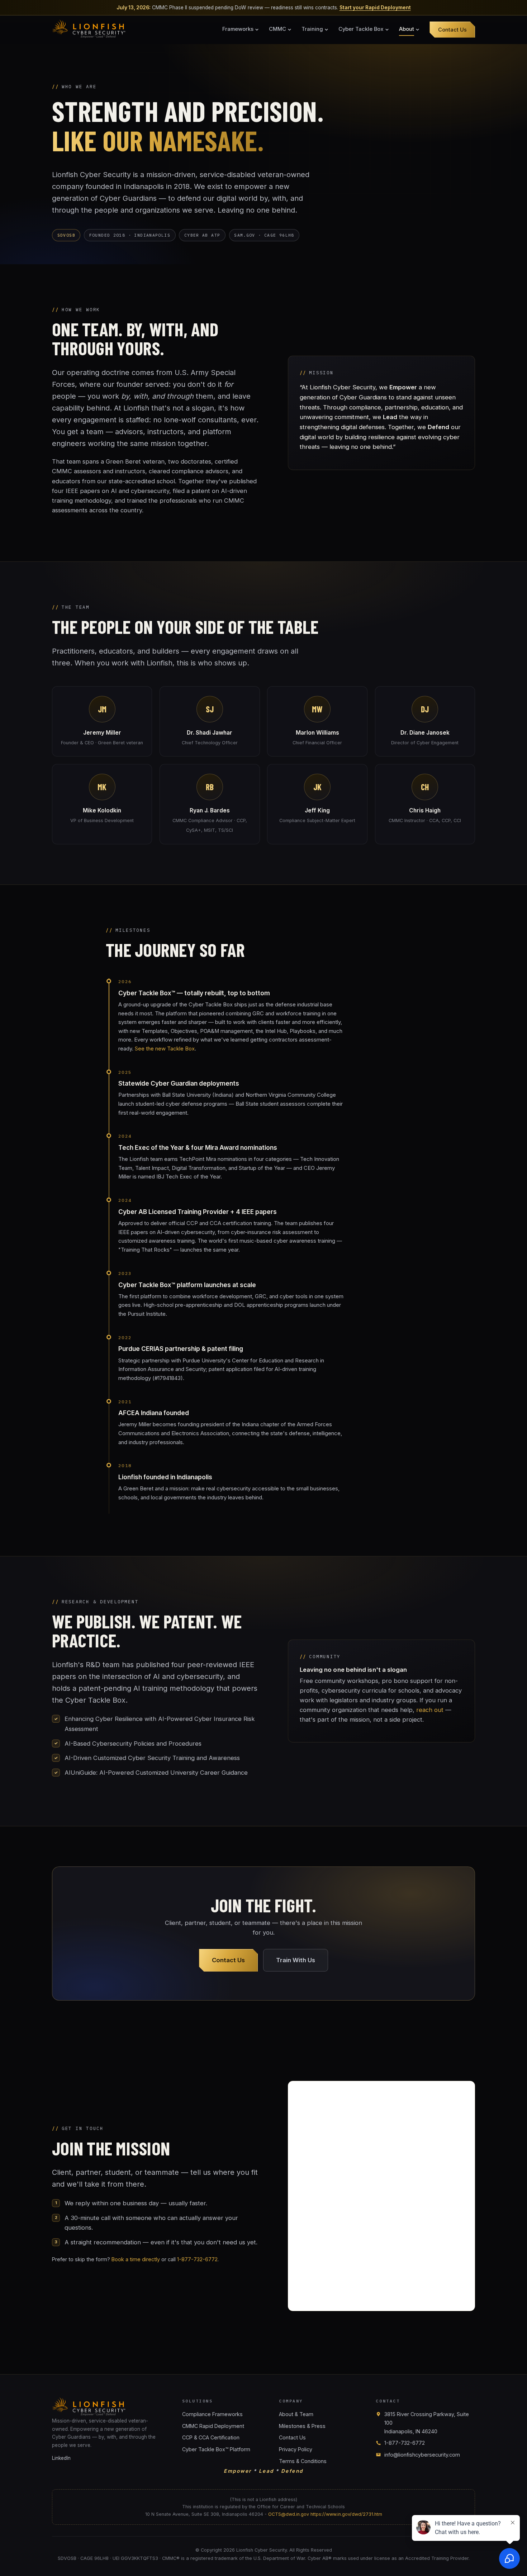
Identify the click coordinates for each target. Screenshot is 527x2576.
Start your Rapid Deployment (375, 8)
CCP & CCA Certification (211, 2437)
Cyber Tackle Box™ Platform (216, 2449)
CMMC (277, 29)
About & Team (296, 2414)
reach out (430, 1710)
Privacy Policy (296, 2449)
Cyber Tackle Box (361, 29)
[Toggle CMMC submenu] (290, 30)
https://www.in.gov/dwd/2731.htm (346, 2514)
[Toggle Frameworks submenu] (257, 30)
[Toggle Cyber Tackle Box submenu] (387, 30)
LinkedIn (61, 2458)
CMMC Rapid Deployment (213, 2426)
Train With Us (296, 1960)
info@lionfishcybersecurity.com (422, 2455)
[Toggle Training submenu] (327, 30)
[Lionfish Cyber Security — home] (90, 29)
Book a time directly (136, 2259)
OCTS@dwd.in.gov (289, 2514)
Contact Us (452, 30)
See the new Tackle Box (165, 1049)
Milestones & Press (302, 2426)
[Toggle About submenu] (418, 30)
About (407, 29)
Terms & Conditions (303, 2461)
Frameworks (238, 29)
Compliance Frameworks (212, 2414)
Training (312, 29)
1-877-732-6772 (197, 2259)
